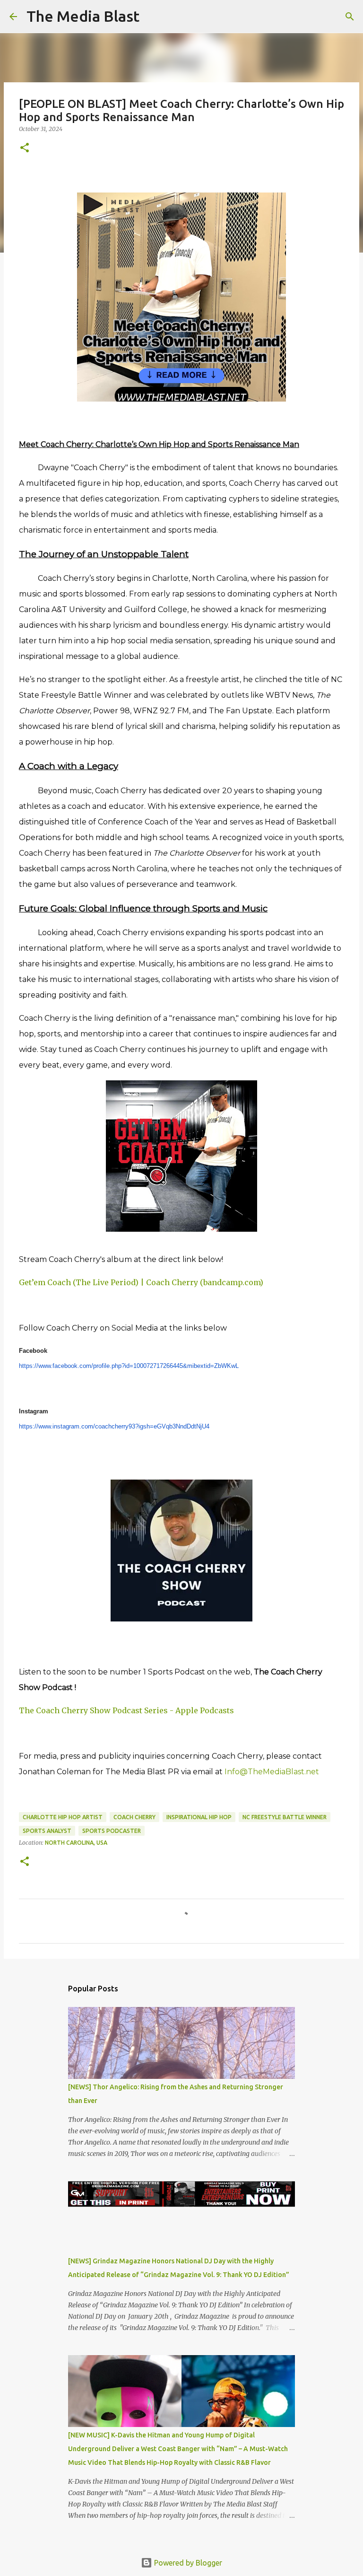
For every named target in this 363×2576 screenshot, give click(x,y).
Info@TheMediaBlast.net (272, 1772)
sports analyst (47, 1831)
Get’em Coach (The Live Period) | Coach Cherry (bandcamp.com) (141, 1282)
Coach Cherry (134, 1817)
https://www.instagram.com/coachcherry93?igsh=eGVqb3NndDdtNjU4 (114, 1426)
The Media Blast (83, 16)
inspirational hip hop (199, 1817)
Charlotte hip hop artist (63, 1817)
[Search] (153, 17)
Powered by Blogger (187, 2563)
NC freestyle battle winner (285, 1817)
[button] (25, 148)
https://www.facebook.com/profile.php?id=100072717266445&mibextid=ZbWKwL (129, 1366)
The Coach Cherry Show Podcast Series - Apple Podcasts (126, 1710)
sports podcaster (112, 1831)
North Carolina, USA (76, 1843)
